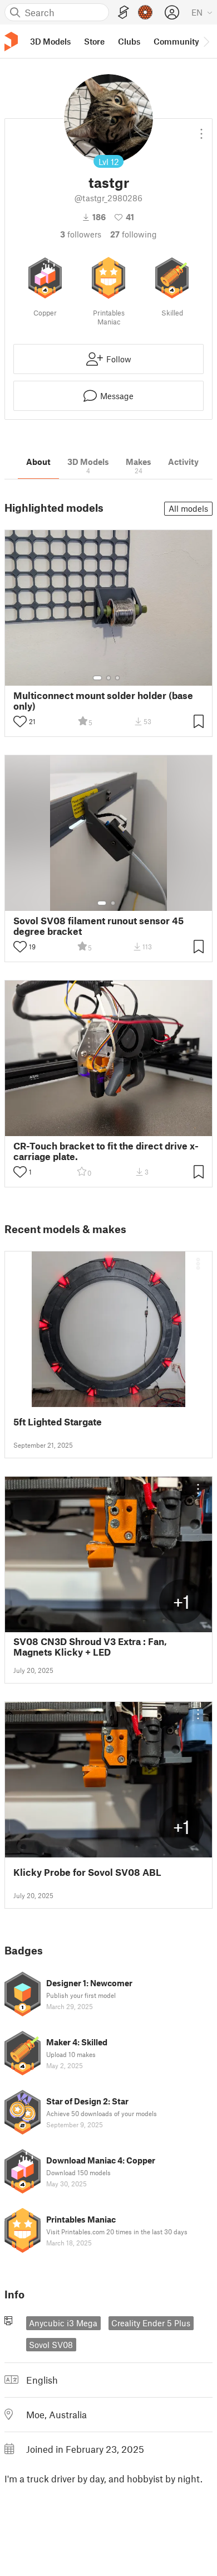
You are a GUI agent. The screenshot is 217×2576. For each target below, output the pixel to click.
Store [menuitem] (94, 41)
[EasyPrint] (124, 13)
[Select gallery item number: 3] (117, 678)
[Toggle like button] (20, 721)
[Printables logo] (11, 42)
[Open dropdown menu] (201, 129)
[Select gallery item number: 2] (108, 678)
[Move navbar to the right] (206, 41)
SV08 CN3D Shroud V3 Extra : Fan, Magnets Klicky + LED (90, 1647)
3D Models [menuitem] (50, 41)
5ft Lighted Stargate (58, 1422)
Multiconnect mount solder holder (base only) (103, 701)
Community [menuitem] (176, 41)
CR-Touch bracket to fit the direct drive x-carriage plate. (106, 1151)
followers (81, 234)
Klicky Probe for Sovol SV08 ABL (87, 1872)
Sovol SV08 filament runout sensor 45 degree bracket (98, 926)
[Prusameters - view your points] (145, 12)
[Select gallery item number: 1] (97, 678)
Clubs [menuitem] (129, 41)
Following (134, 234)
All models (188, 508)
